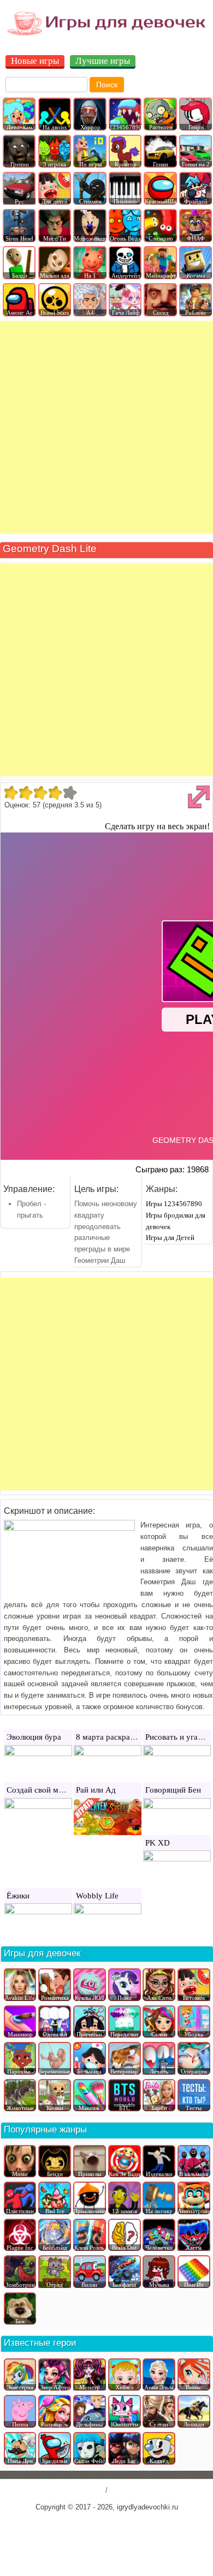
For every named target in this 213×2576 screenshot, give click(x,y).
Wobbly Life (97, 1896)
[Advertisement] (106, 427)
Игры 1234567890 (174, 1204)
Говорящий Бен (173, 1790)
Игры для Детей (170, 1238)
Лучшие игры (103, 61)
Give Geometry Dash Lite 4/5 (55, 793)
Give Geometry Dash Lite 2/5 (25, 793)
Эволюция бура (34, 1737)
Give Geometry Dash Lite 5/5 (70, 793)
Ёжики (18, 1896)
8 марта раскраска (109, 1737)
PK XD (158, 1843)
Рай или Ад (96, 1790)
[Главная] (106, 35)
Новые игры (35, 61)
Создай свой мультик (44, 1790)
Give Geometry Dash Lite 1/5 (11, 793)
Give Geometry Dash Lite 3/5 (40, 793)
